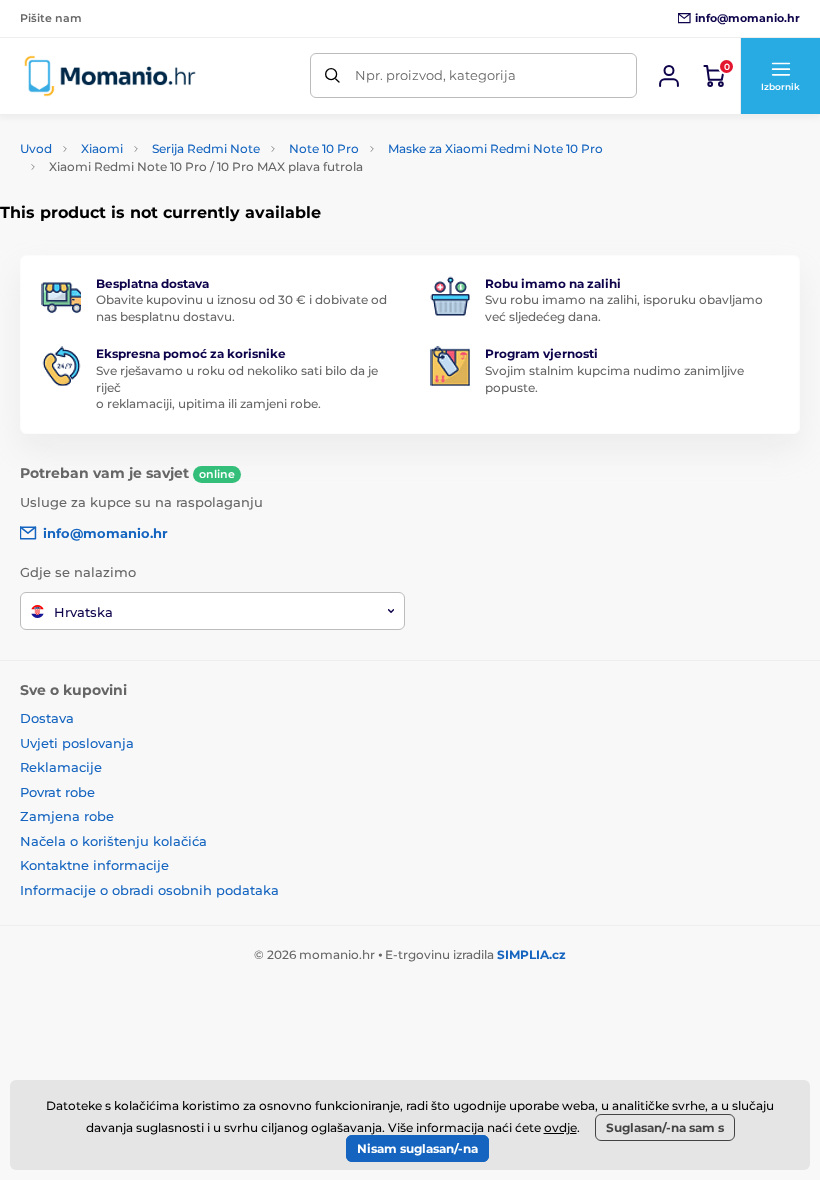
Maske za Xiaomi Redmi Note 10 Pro (495, 148)
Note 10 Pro (324, 148)
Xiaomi (102, 148)
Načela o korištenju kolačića (113, 841)
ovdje (560, 1127)
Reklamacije (61, 767)
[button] (780, 76)
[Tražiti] (332, 75)
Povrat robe (57, 792)
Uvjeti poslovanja (77, 743)
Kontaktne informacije (94, 865)
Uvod (36, 148)
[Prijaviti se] (669, 76)
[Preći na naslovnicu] (110, 75)
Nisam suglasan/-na (417, 1148)
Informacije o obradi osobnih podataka (149, 890)
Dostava (47, 718)
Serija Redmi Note (206, 148)
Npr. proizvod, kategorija (435, 75)
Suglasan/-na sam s (665, 1127)
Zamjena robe (67, 816)
